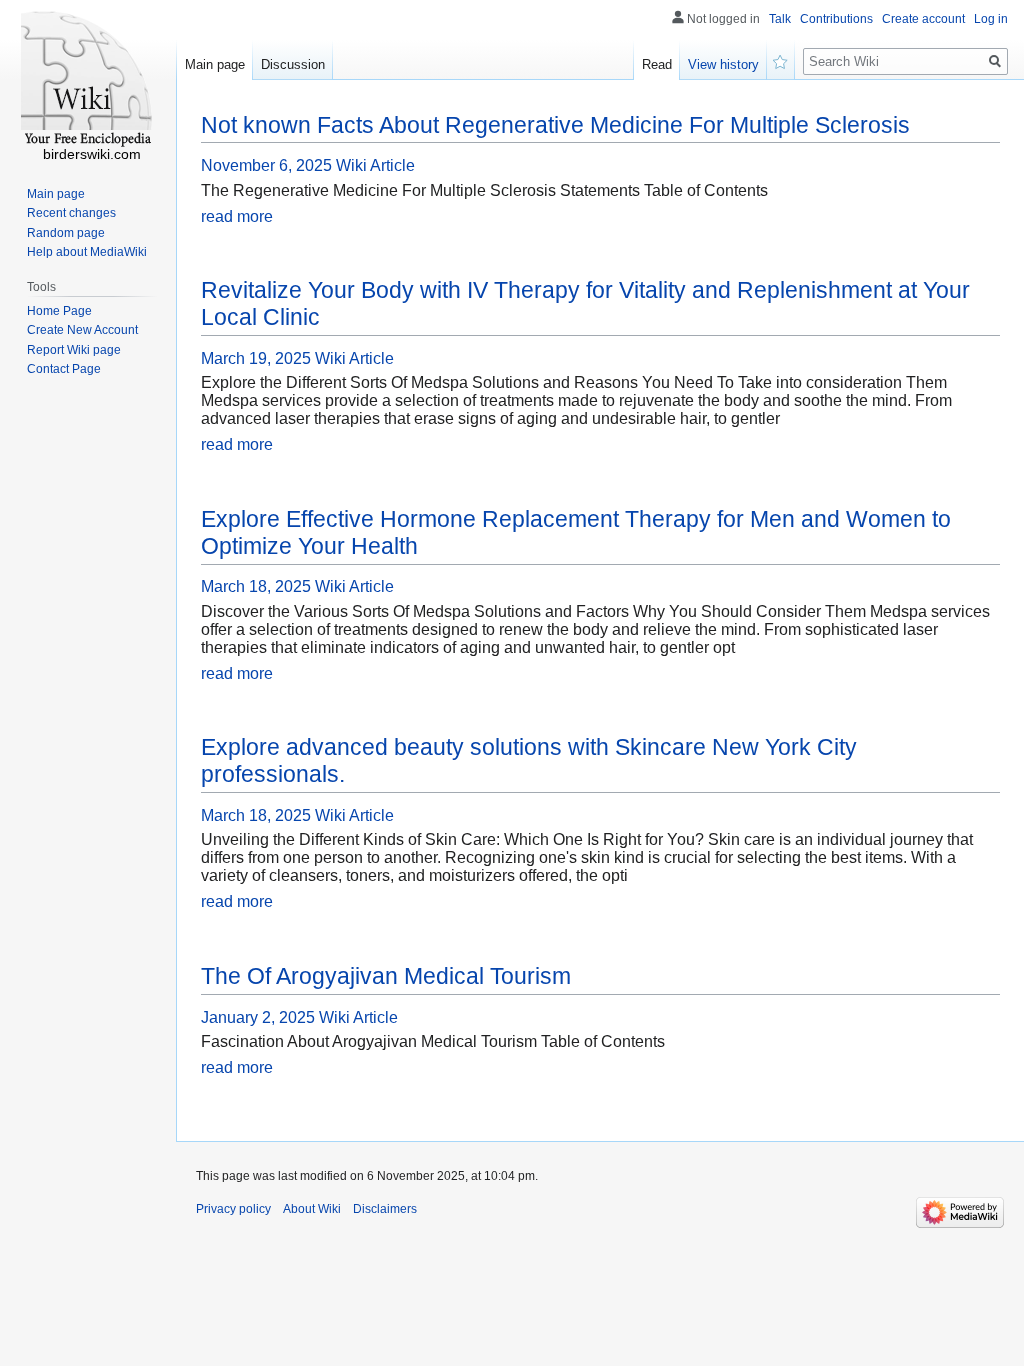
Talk (780, 19)
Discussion (293, 64)
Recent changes (71, 213)
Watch (781, 60)
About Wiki (312, 1209)
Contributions (836, 19)
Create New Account (82, 330)
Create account (923, 19)
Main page (215, 64)
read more (237, 216)
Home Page (59, 311)
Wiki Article (375, 165)
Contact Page (64, 369)
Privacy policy (233, 1209)
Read (657, 64)
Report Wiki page (74, 350)
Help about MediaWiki (87, 252)
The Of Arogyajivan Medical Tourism (386, 976)
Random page (66, 233)
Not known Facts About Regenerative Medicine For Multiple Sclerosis (555, 125)
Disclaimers (385, 1209)
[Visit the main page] (88, 80)
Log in (991, 19)
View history (723, 64)
